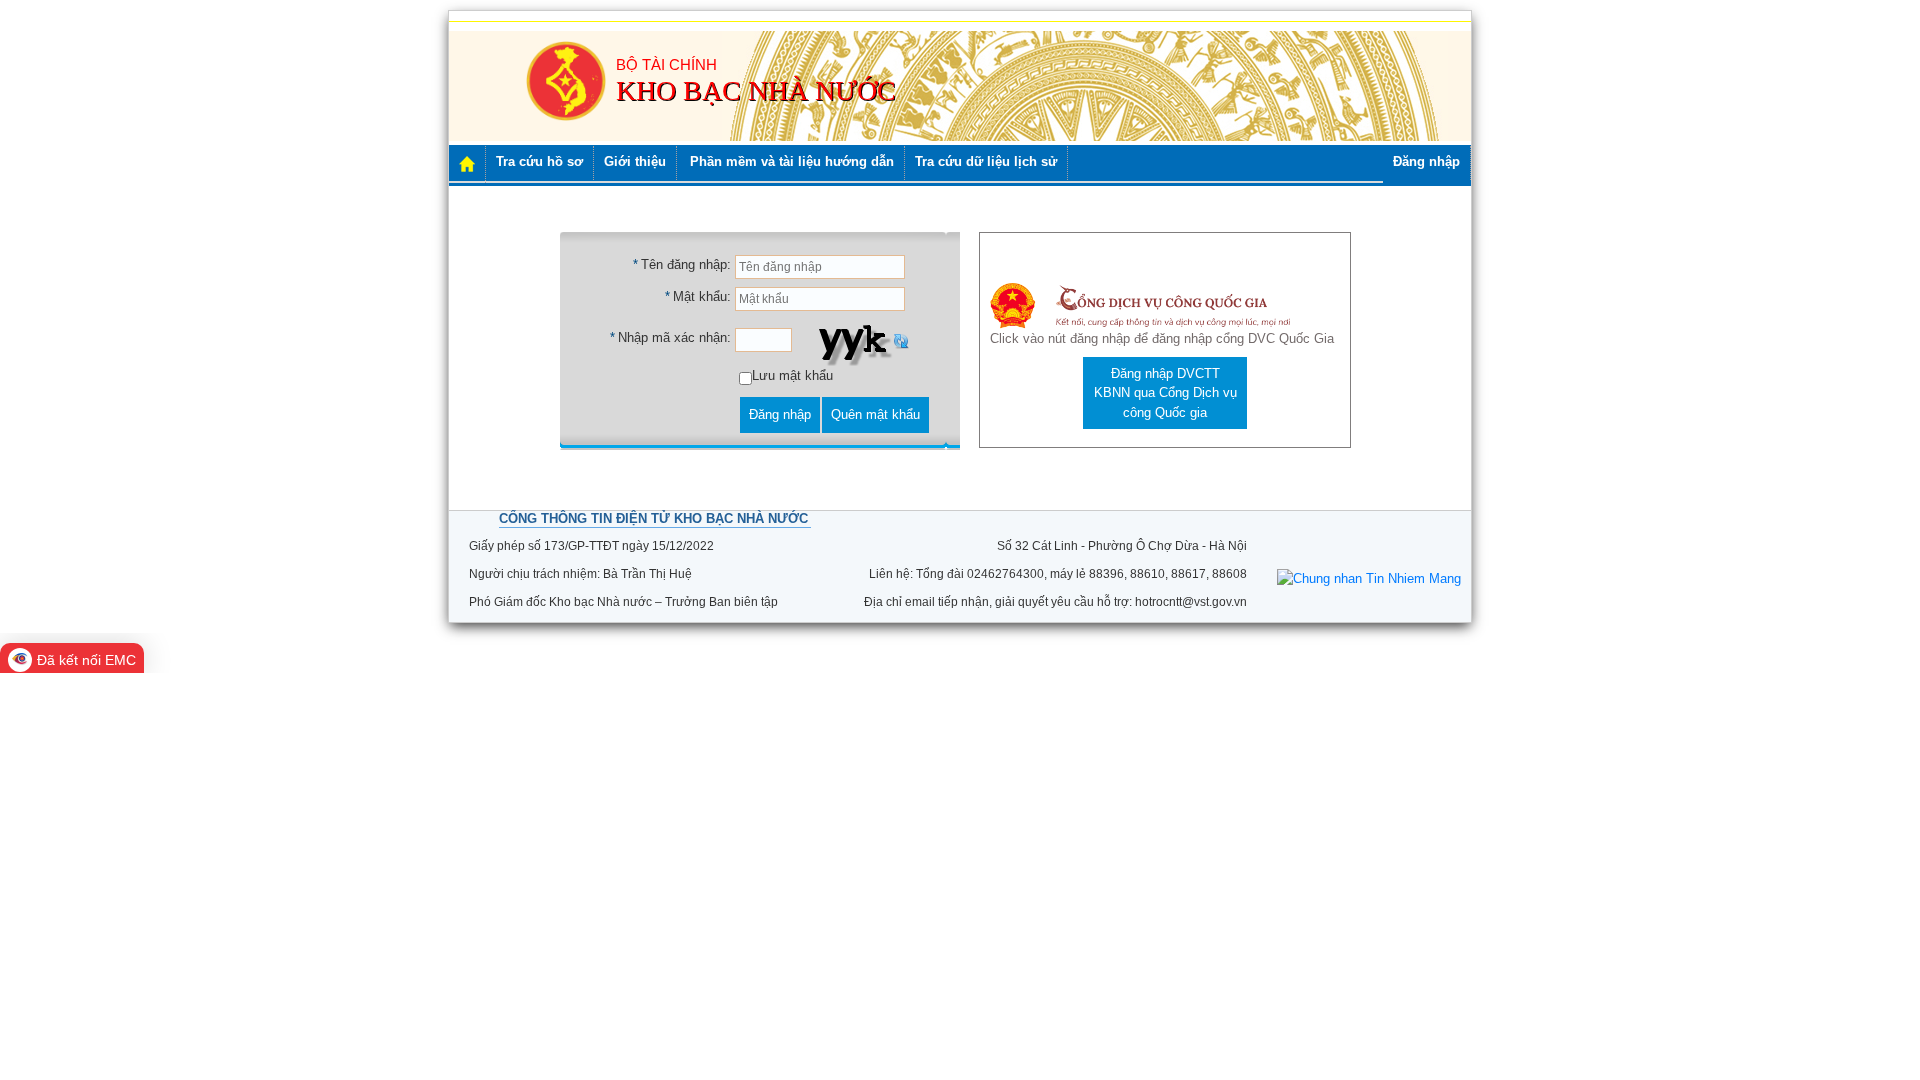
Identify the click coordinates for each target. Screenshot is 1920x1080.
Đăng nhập (1426, 161)
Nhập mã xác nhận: (674, 337)
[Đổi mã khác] (901, 340)
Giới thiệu (635, 161)
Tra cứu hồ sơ (539, 161)
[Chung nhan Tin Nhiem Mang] (1369, 577)
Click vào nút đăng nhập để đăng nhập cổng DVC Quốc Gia (1162, 338)
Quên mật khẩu (875, 414)
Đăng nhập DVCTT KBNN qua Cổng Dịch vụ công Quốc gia (1165, 393)
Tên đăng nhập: (686, 264)
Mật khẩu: (702, 296)
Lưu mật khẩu (792, 375)
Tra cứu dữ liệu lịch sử (986, 161)
